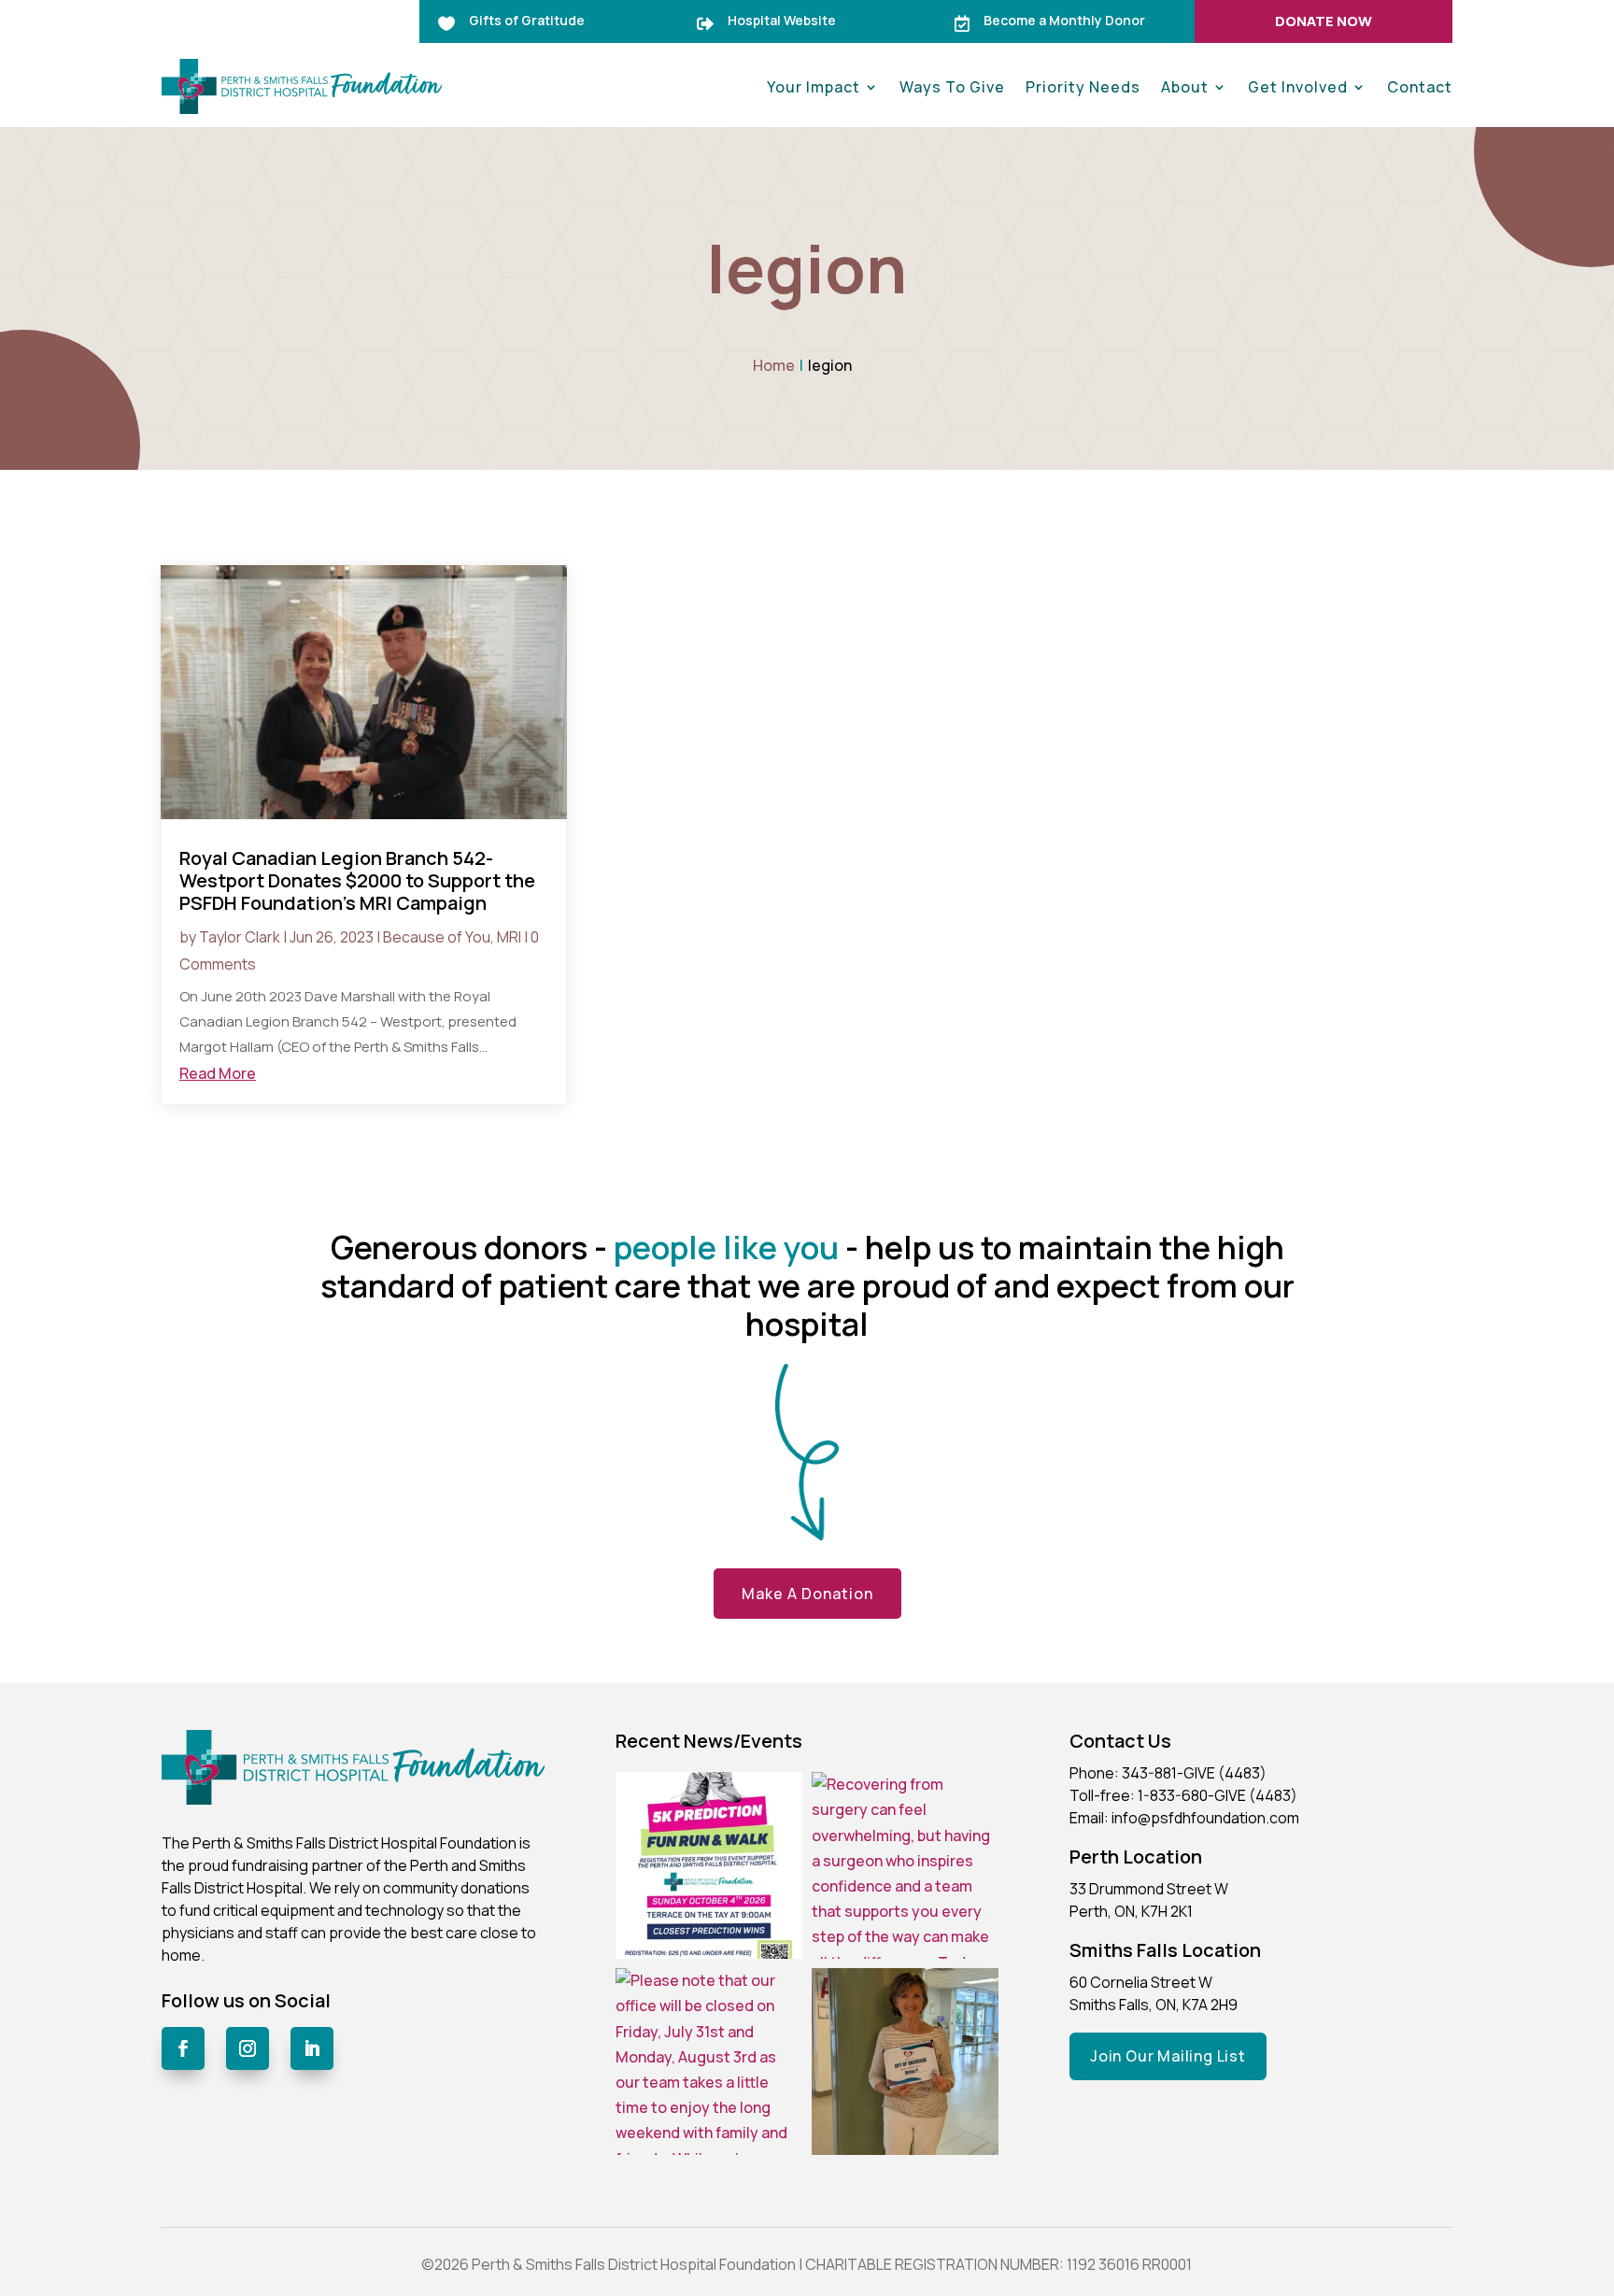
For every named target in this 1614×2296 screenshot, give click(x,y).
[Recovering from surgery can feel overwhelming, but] (905, 1865)
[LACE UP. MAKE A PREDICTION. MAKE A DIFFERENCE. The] (709, 1865)
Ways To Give (952, 87)
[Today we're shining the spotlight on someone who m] (905, 2062)
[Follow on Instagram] (248, 2048)
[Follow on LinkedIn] (312, 2048)
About (1185, 87)
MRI (509, 937)
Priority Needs (1083, 87)
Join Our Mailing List (1168, 2056)
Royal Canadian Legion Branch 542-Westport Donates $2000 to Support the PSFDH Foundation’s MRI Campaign (357, 880)
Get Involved (1298, 87)
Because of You (437, 937)
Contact (1420, 87)
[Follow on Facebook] (183, 2048)
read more (218, 1073)
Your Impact (814, 87)
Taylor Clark (240, 937)
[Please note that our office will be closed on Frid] (709, 2062)
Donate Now (1324, 21)
